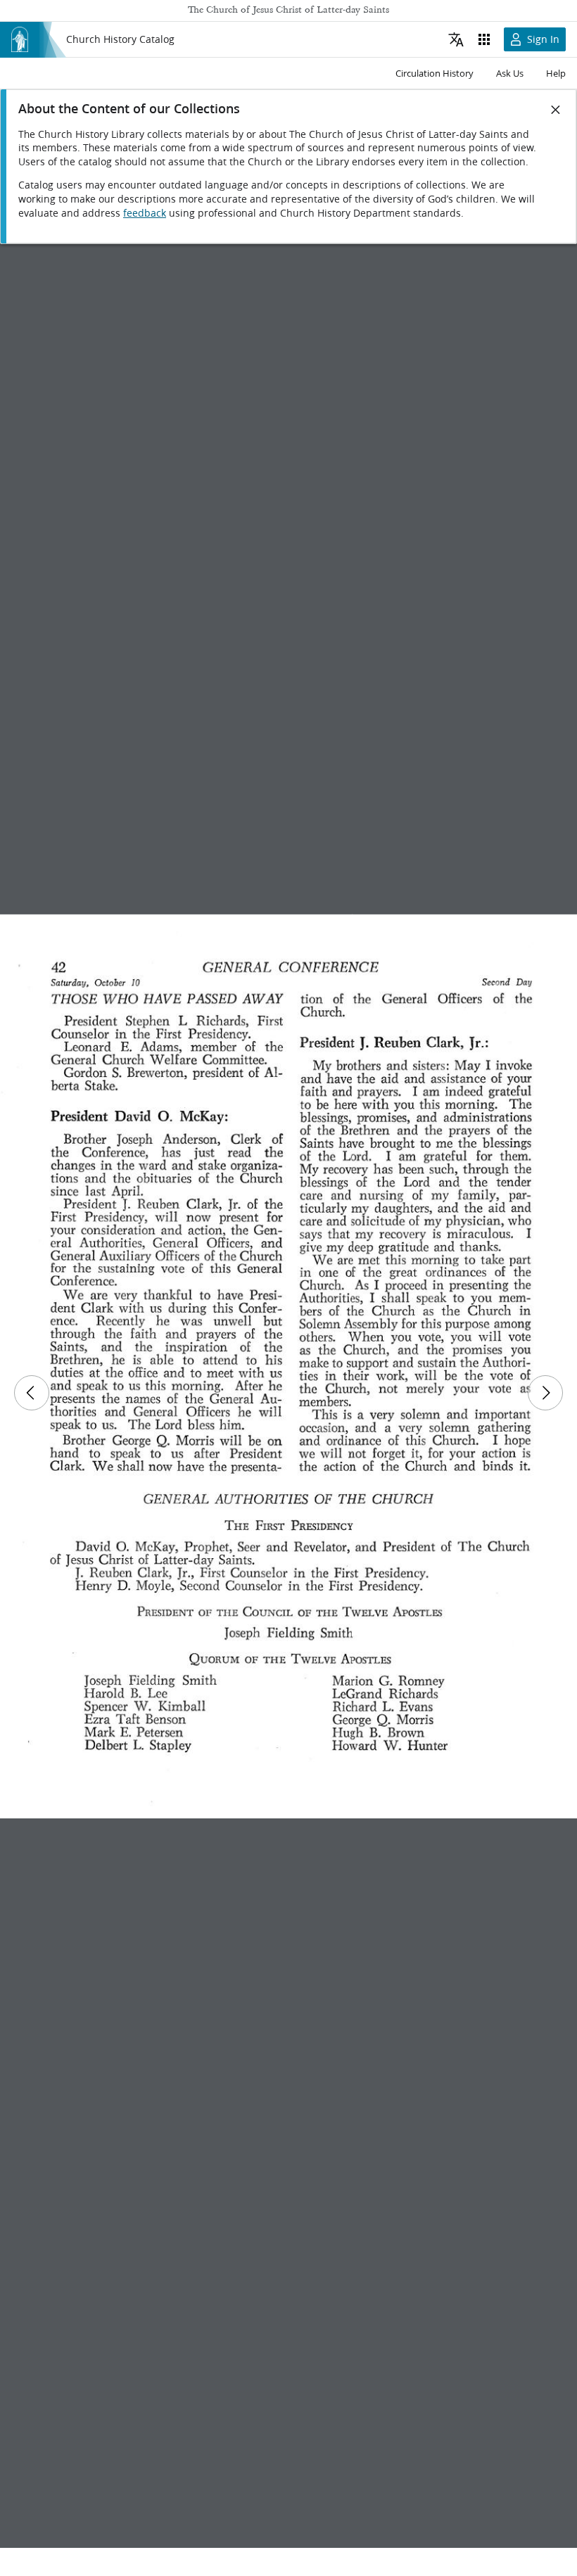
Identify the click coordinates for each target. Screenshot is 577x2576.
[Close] (556, 110)
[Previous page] (32, 1393)
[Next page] (545, 1393)
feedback (145, 213)
